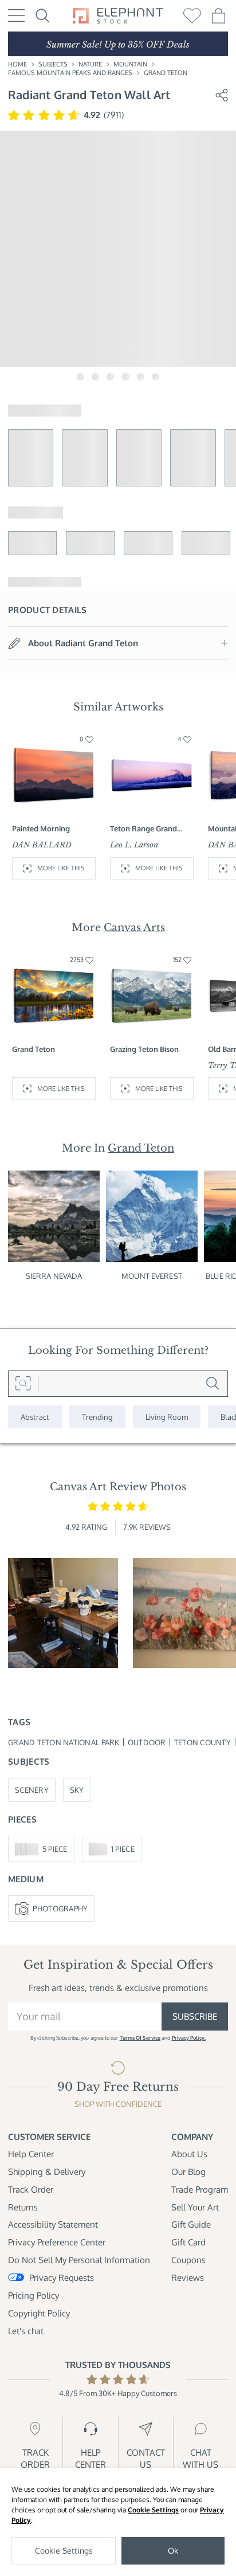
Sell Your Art (195, 2207)
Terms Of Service (140, 2038)
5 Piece (55, 1849)
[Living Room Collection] (167, 1417)
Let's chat (26, 2331)
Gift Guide (191, 2224)
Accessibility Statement (53, 2224)
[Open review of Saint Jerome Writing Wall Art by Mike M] (63, 1613)
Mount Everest (152, 1276)
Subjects (53, 64)
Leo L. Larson (134, 845)
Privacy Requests (62, 2277)
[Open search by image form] (23, 1384)
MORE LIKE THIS (61, 868)
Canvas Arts (134, 928)
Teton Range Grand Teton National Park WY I (151, 828)
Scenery (32, 1790)
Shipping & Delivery (47, 2171)
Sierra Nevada (54, 1276)
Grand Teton (166, 73)
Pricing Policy (34, 2295)
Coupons (188, 2260)
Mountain (130, 64)
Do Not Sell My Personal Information (79, 2260)
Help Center (31, 2154)
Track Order (31, 2189)
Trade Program (200, 2189)
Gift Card (188, 2242)
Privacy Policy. (189, 2038)
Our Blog (188, 2171)
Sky (77, 1790)
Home (17, 64)
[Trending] (97, 1417)
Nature (90, 64)
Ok (173, 2551)
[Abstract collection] (35, 1417)
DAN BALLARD (42, 845)
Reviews (188, 2277)
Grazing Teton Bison (144, 1049)
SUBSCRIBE (195, 2016)
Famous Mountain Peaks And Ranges (70, 73)
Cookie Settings (153, 2510)
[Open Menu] (16, 15)
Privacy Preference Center (57, 2242)
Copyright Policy (39, 2313)
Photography (60, 1908)
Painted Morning (41, 828)
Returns (23, 2207)
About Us (189, 2154)
